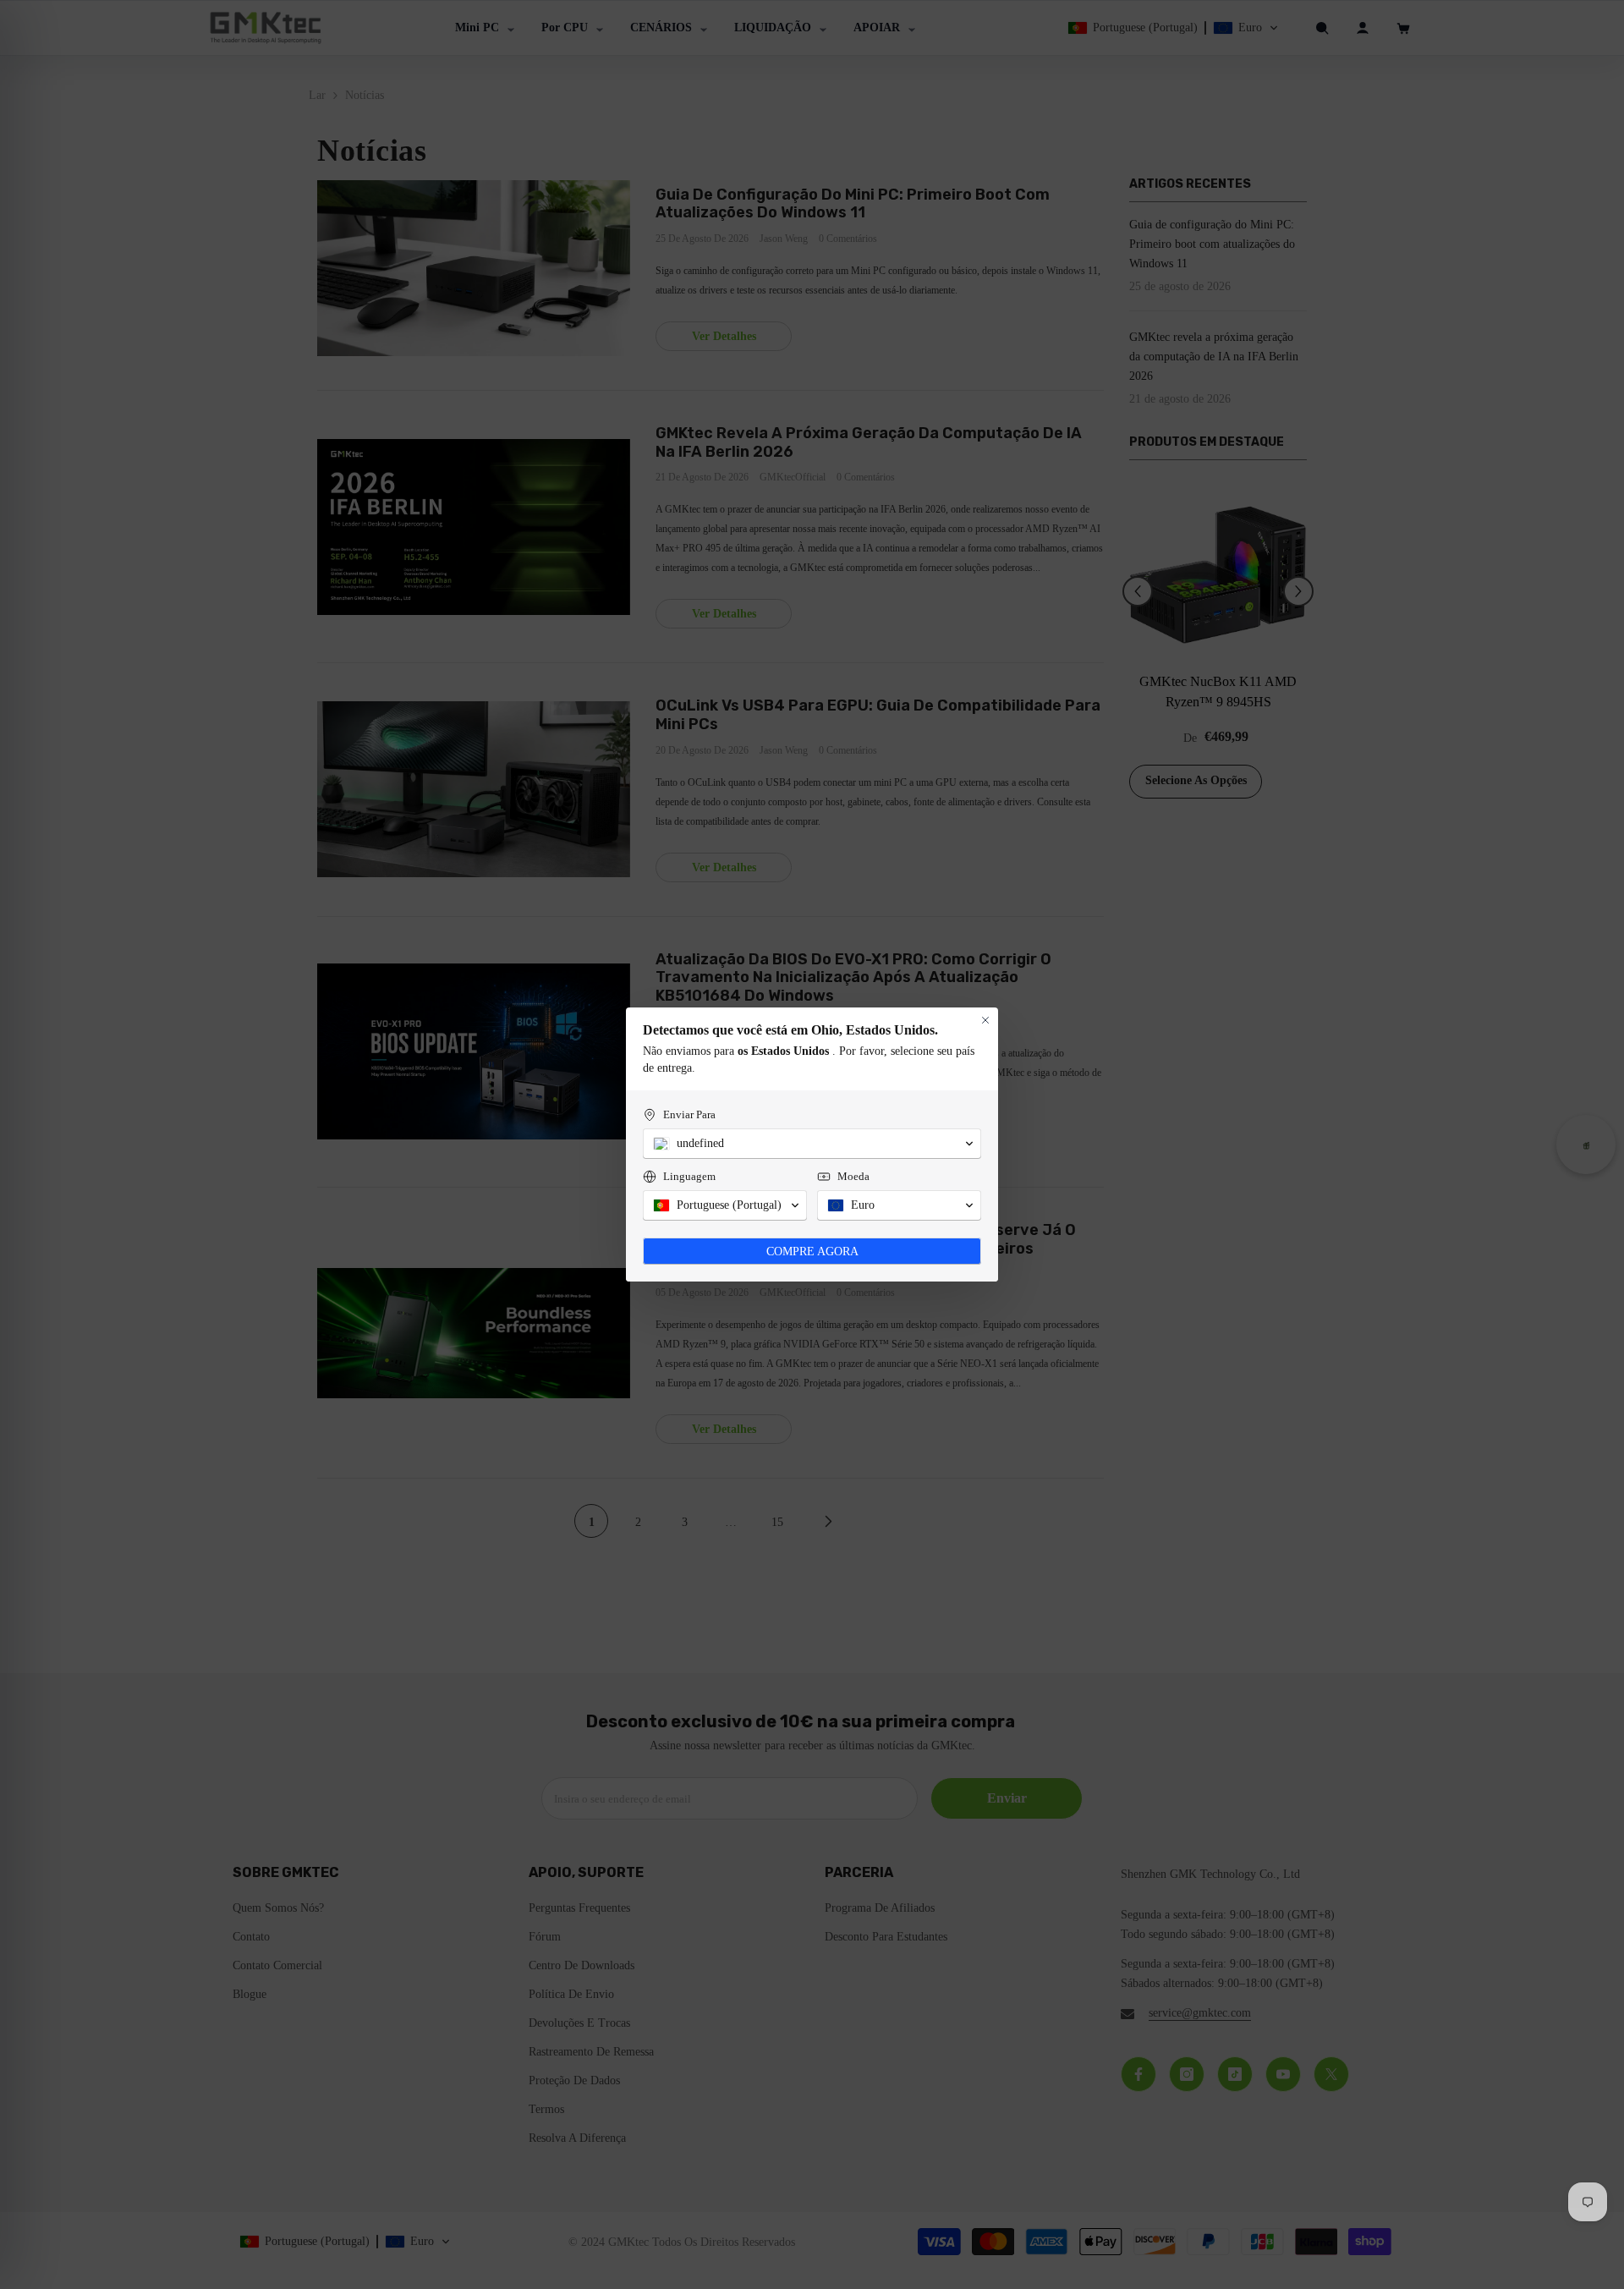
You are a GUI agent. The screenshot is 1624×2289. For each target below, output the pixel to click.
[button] (812, 1144)
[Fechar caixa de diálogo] (985, 1020)
